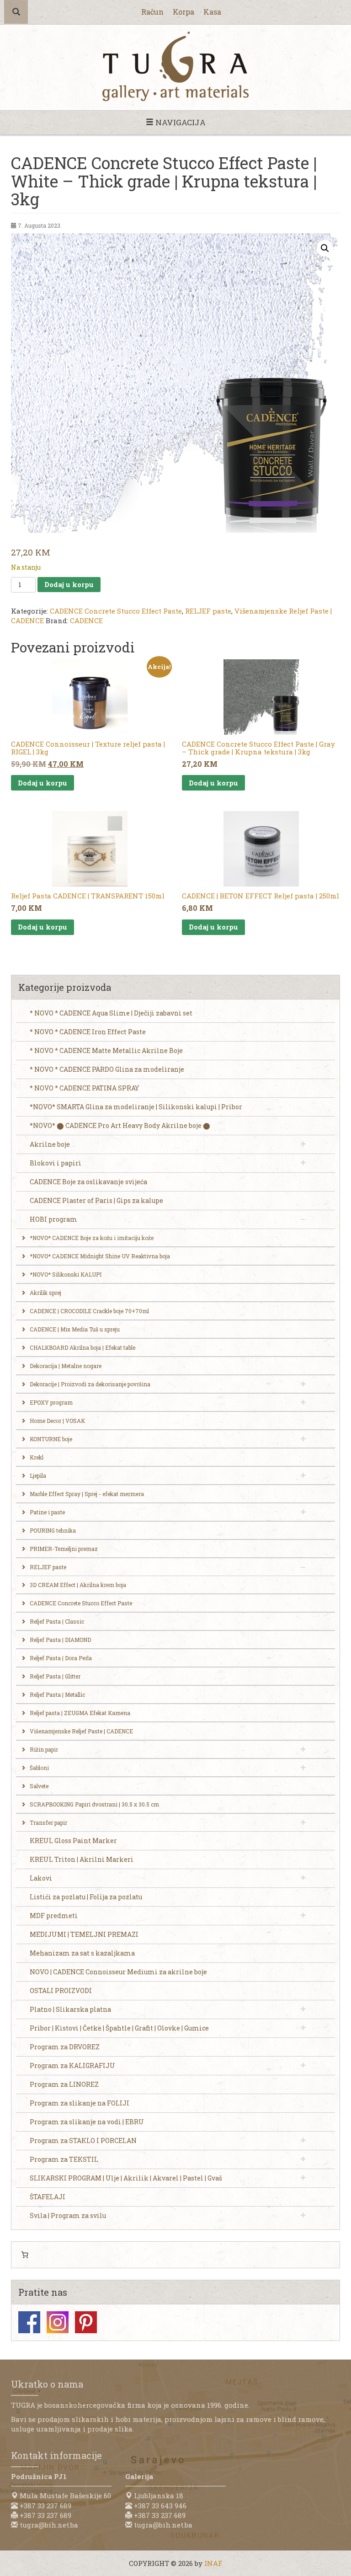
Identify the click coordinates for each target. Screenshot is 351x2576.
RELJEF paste (208, 611)
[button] (325, 248)
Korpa (183, 12)
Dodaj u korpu (69, 584)
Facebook (29, 2322)
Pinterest (86, 2322)
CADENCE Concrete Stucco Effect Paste (116, 611)
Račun (152, 12)
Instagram (58, 2322)
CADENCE (86, 620)
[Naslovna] (175, 66)
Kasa (212, 12)
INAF (213, 2563)
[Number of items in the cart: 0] (25, 2255)
